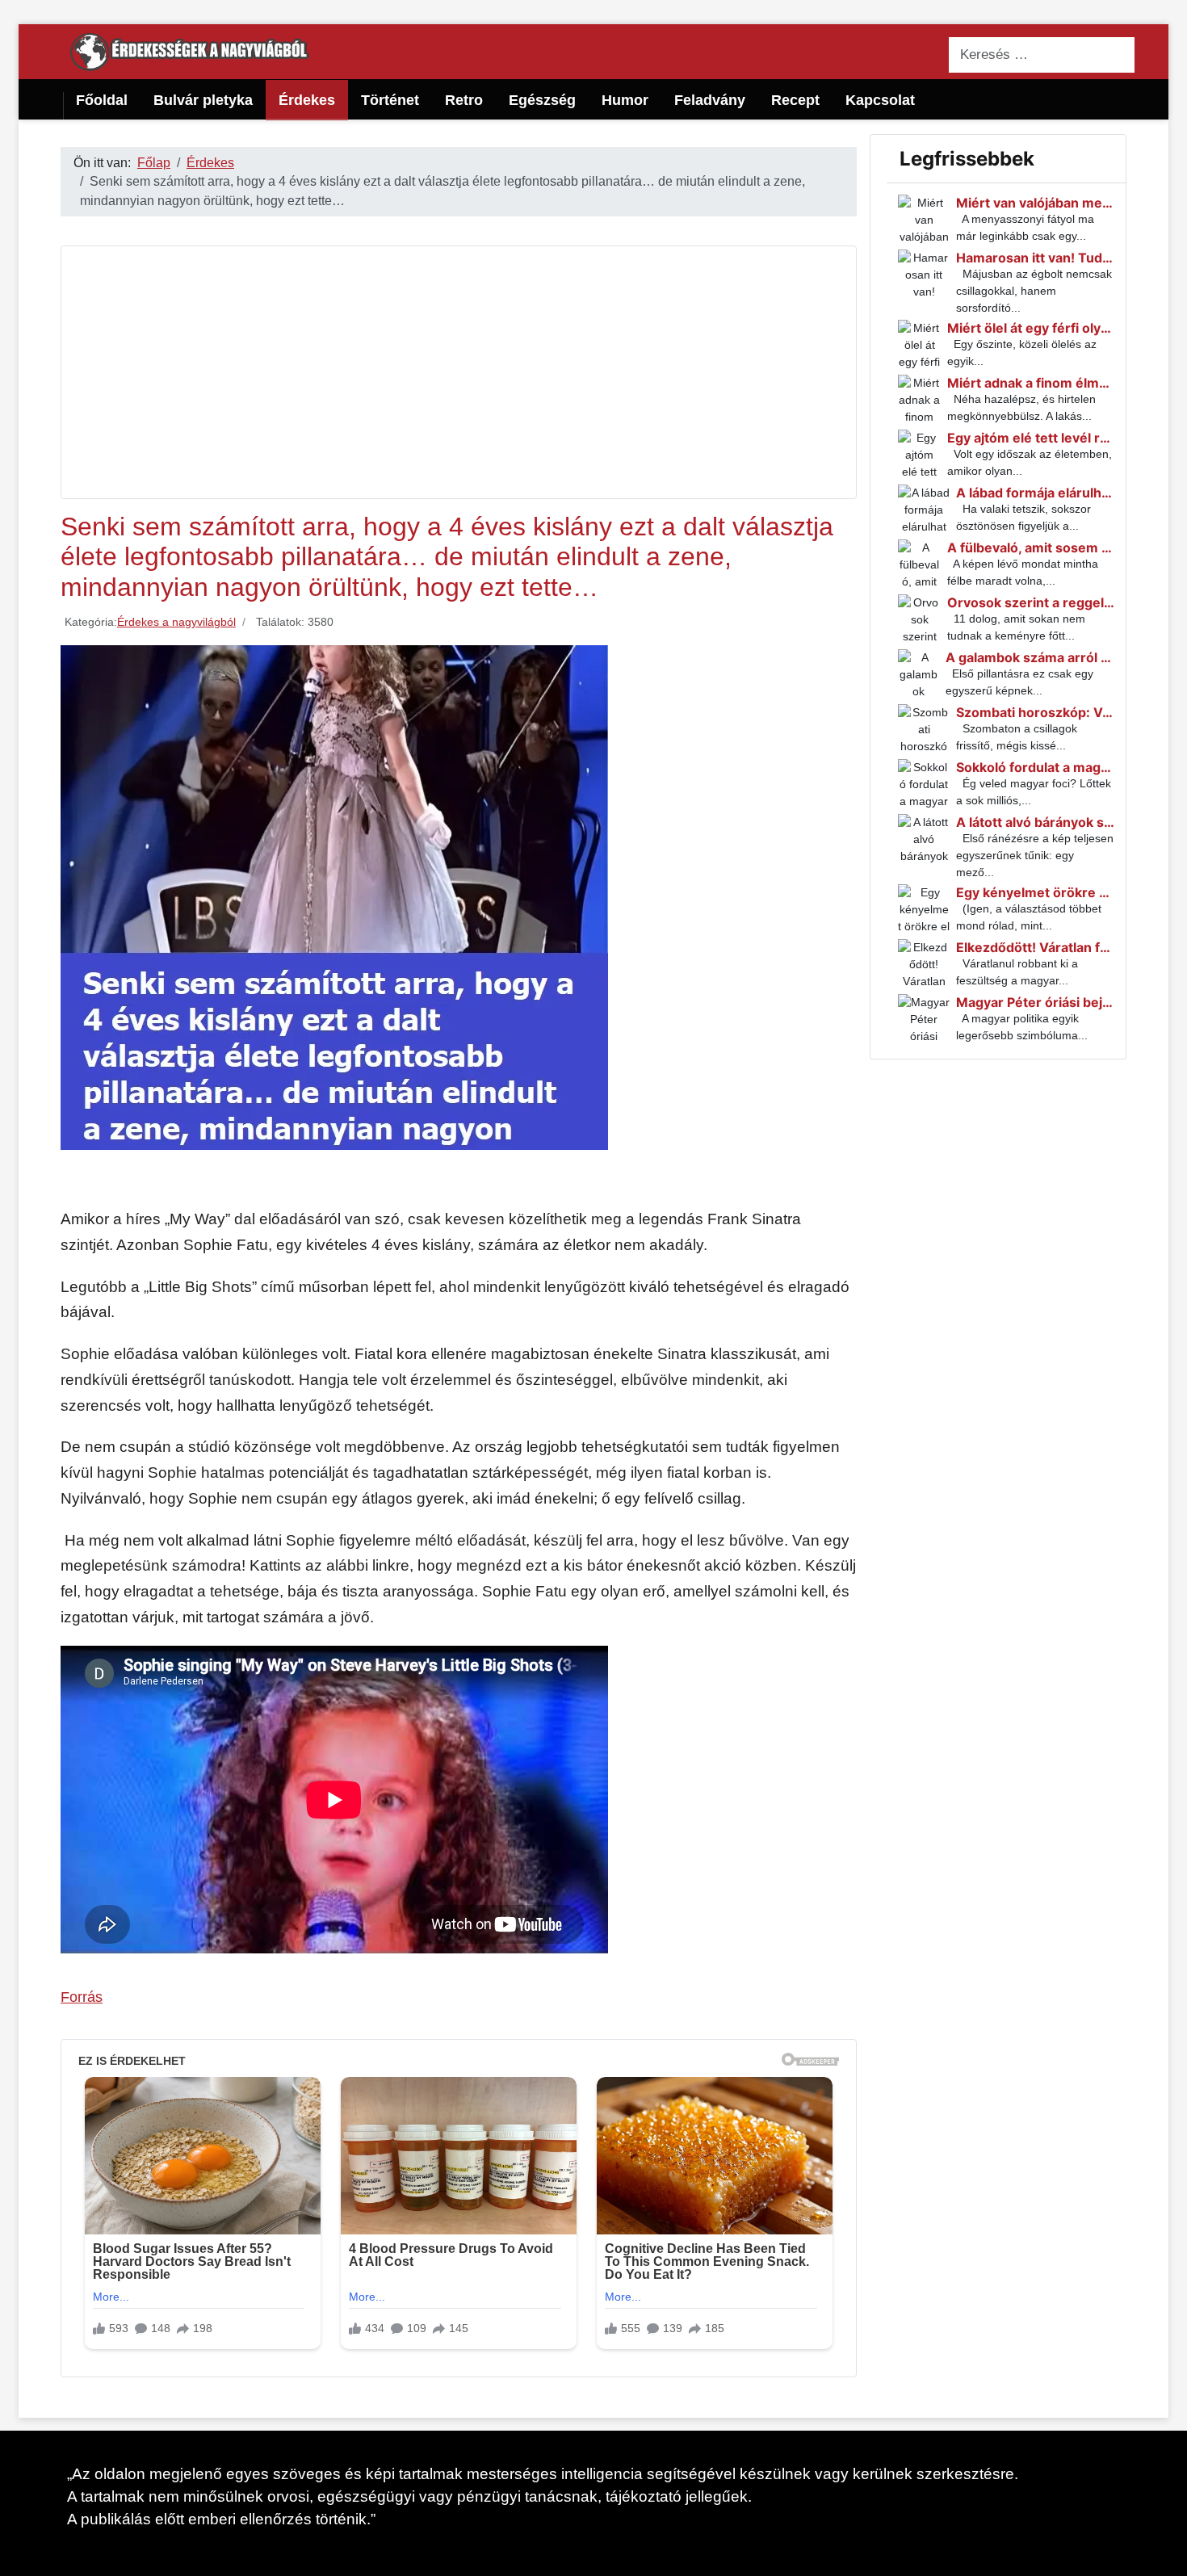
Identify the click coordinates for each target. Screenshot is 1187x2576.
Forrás (82, 1997)
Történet (390, 100)
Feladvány (710, 100)
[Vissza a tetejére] (1167, 2556)
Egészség (542, 100)
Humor (625, 100)
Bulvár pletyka (203, 100)
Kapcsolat (880, 100)
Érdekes (307, 100)
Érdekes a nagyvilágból (176, 622)
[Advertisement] (459, 372)
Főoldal (102, 100)
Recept (795, 100)
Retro (464, 100)
